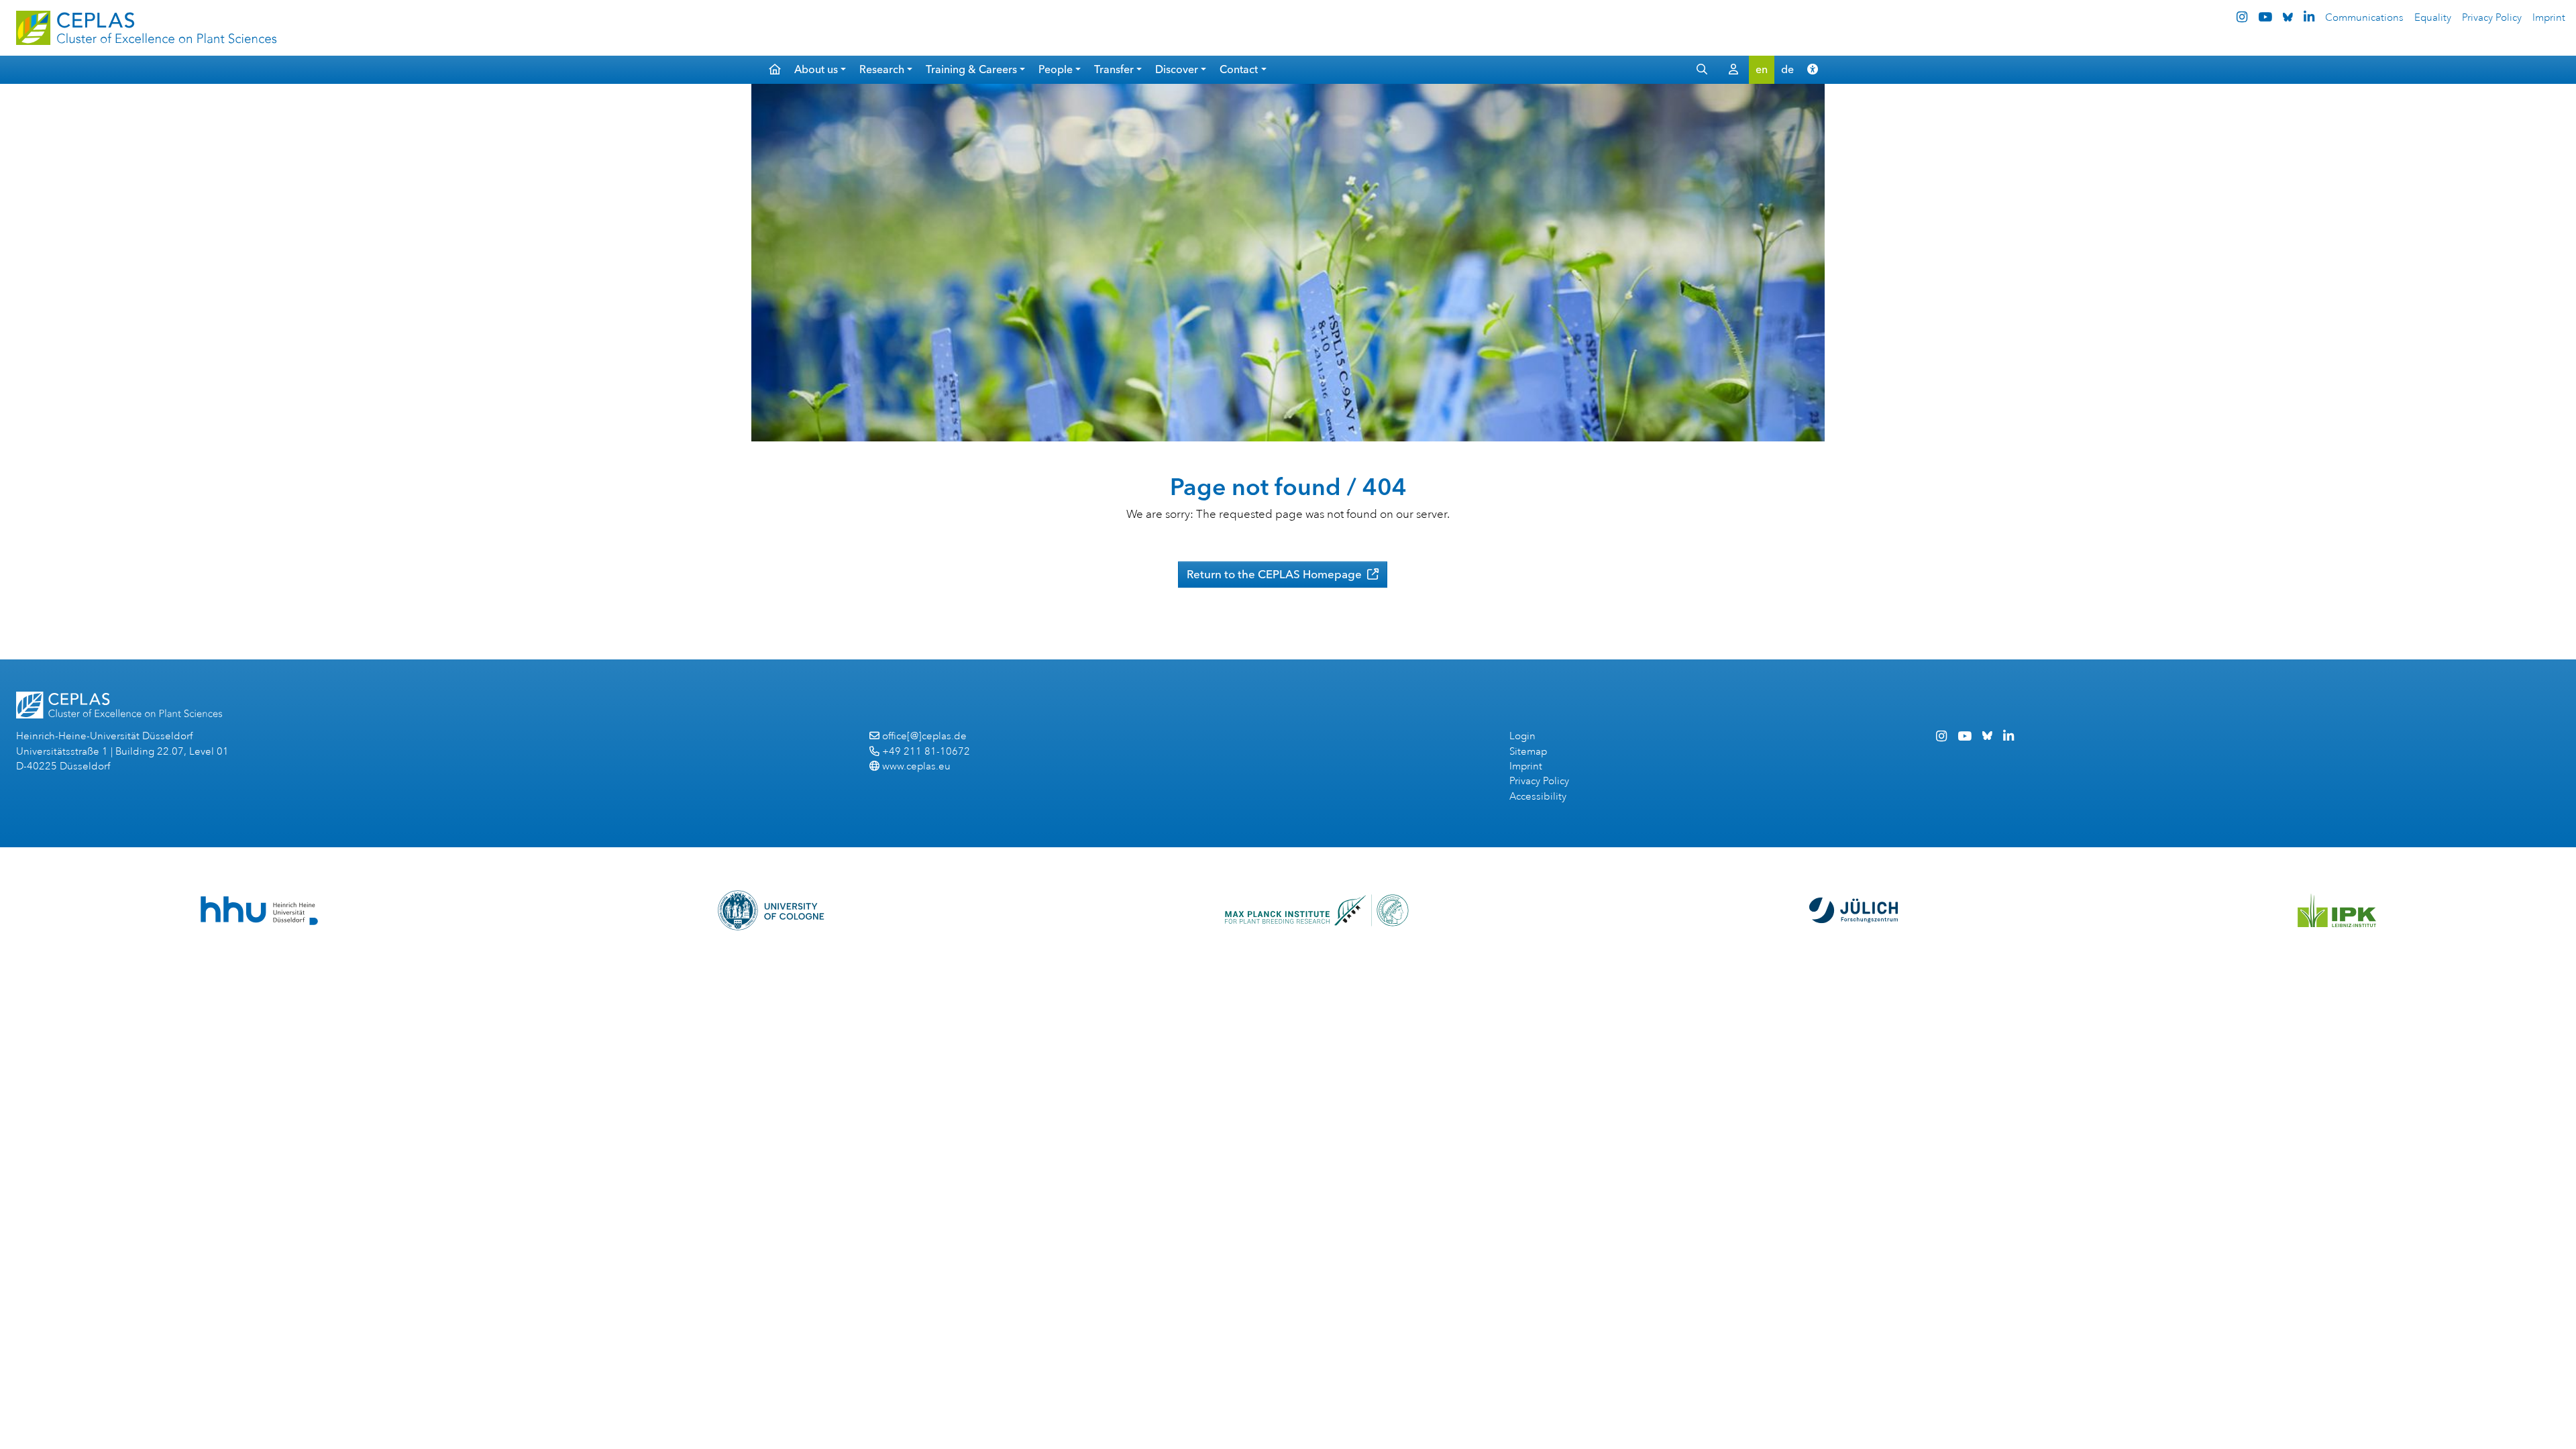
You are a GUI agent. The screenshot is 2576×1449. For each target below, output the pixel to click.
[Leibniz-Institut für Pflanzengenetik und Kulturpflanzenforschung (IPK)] (2337, 910)
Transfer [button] (1114, 69)
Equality (2433, 18)
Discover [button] (1177, 69)
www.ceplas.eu (916, 766)
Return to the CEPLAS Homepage (1276, 574)
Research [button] (882, 69)
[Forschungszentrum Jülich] (1854, 910)
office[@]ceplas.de (924, 736)
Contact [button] (1239, 69)
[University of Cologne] (771, 910)
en (1762, 69)
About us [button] (816, 69)
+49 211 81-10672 (926, 752)
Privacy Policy (2492, 18)
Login (1522, 736)
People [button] (1056, 69)
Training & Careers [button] (971, 69)
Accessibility (1538, 797)
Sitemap (1528, 752)
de (1787, 69)
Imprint (2549, 18)
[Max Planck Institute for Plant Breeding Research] (1317, 910)
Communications (2364, 18)
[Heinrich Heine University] (259, 911)
